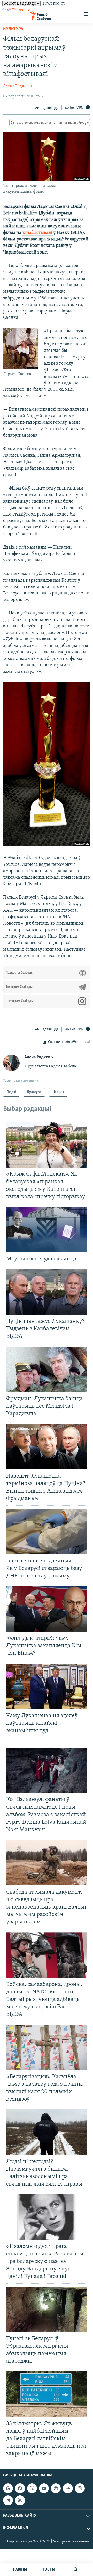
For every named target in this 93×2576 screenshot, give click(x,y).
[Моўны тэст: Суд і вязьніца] (47, 1230)
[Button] (47, 108)
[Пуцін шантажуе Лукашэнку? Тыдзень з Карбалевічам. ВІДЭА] (47, 1292)
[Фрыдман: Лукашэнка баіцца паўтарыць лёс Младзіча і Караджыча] (47, 1369)
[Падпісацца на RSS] (20, 2500)
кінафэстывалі (38, 233)
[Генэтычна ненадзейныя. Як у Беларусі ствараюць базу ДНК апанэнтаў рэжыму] (47, 1531)
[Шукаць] (76, 2570)
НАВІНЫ (20, 2570)
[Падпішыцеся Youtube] (44, 2488)
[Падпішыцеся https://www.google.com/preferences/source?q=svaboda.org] (8, 2488)
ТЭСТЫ (49, 2570)
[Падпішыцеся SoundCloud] (68, 2488)
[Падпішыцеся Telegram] (8, 2500)
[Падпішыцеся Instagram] (80, 2488)
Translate (21, 10)
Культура (13, 29)
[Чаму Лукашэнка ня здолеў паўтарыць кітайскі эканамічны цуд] (47, 1686)
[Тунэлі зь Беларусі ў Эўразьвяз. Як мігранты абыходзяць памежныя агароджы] (47, 2309)
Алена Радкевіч (18, 86)
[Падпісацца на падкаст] (56, 2488)
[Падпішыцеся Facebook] (20, 2488)
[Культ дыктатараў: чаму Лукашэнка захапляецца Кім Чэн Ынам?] (47, 1609)
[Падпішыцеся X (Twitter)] (32, 2488)
